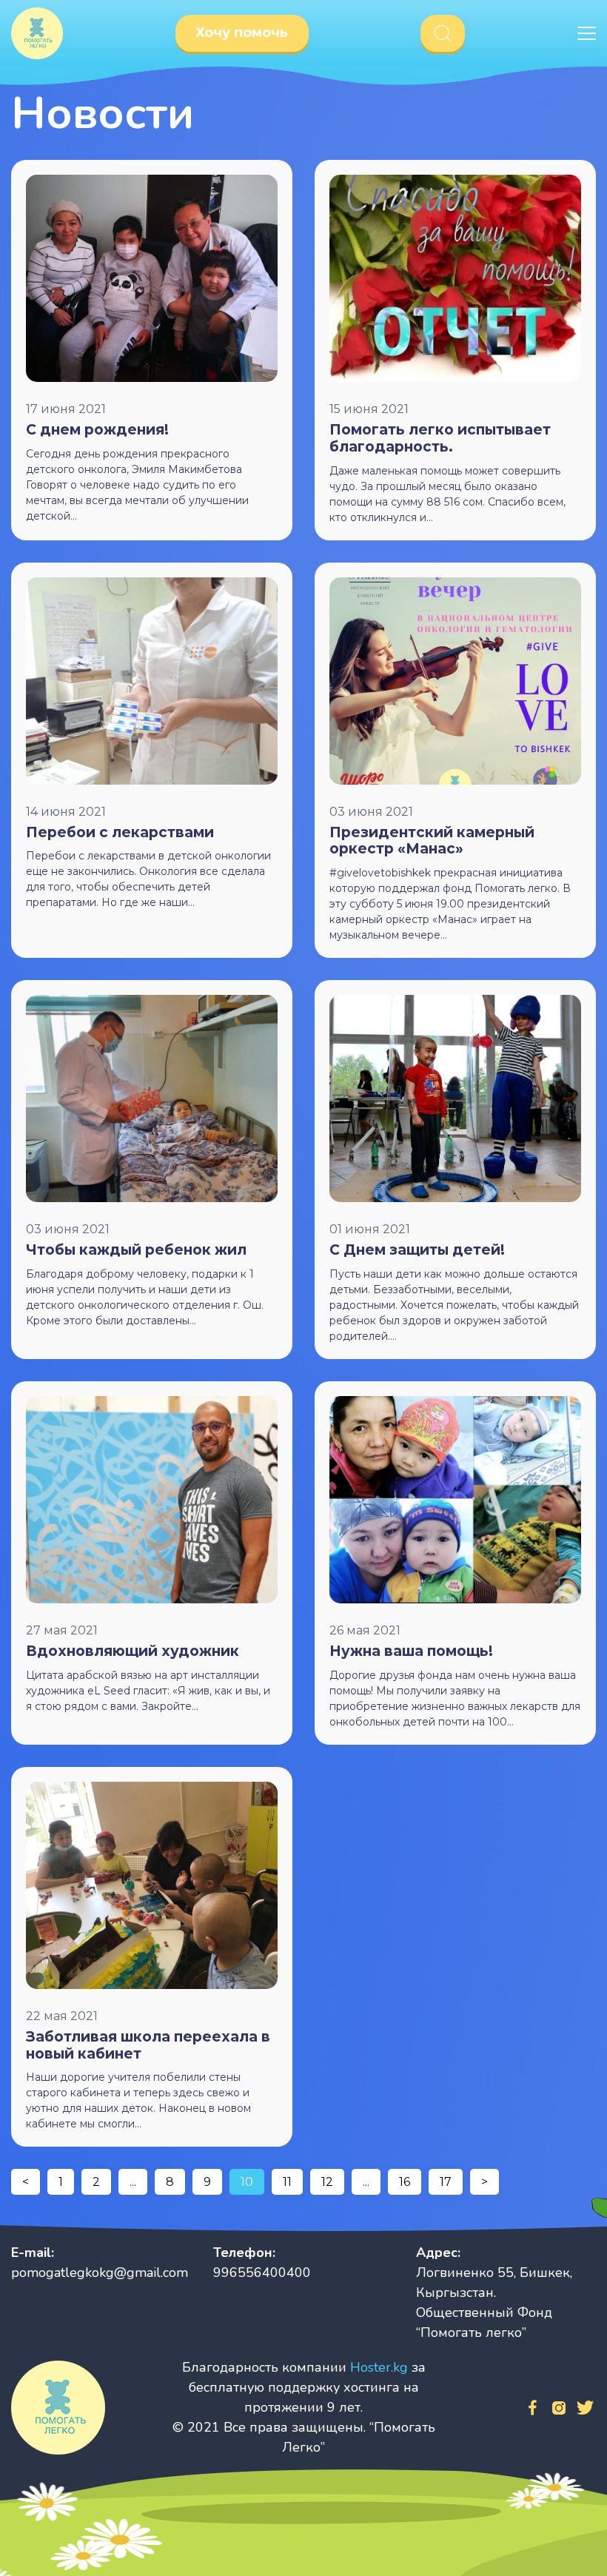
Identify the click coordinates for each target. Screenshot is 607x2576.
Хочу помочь (242, 33)
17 (446, 2182)
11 (287, 2182)
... (133, 2182)
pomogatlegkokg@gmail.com (100, 2273)
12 (327, 2182)
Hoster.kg (379, 2367)
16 (405, 2182)
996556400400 (262, 2273)
